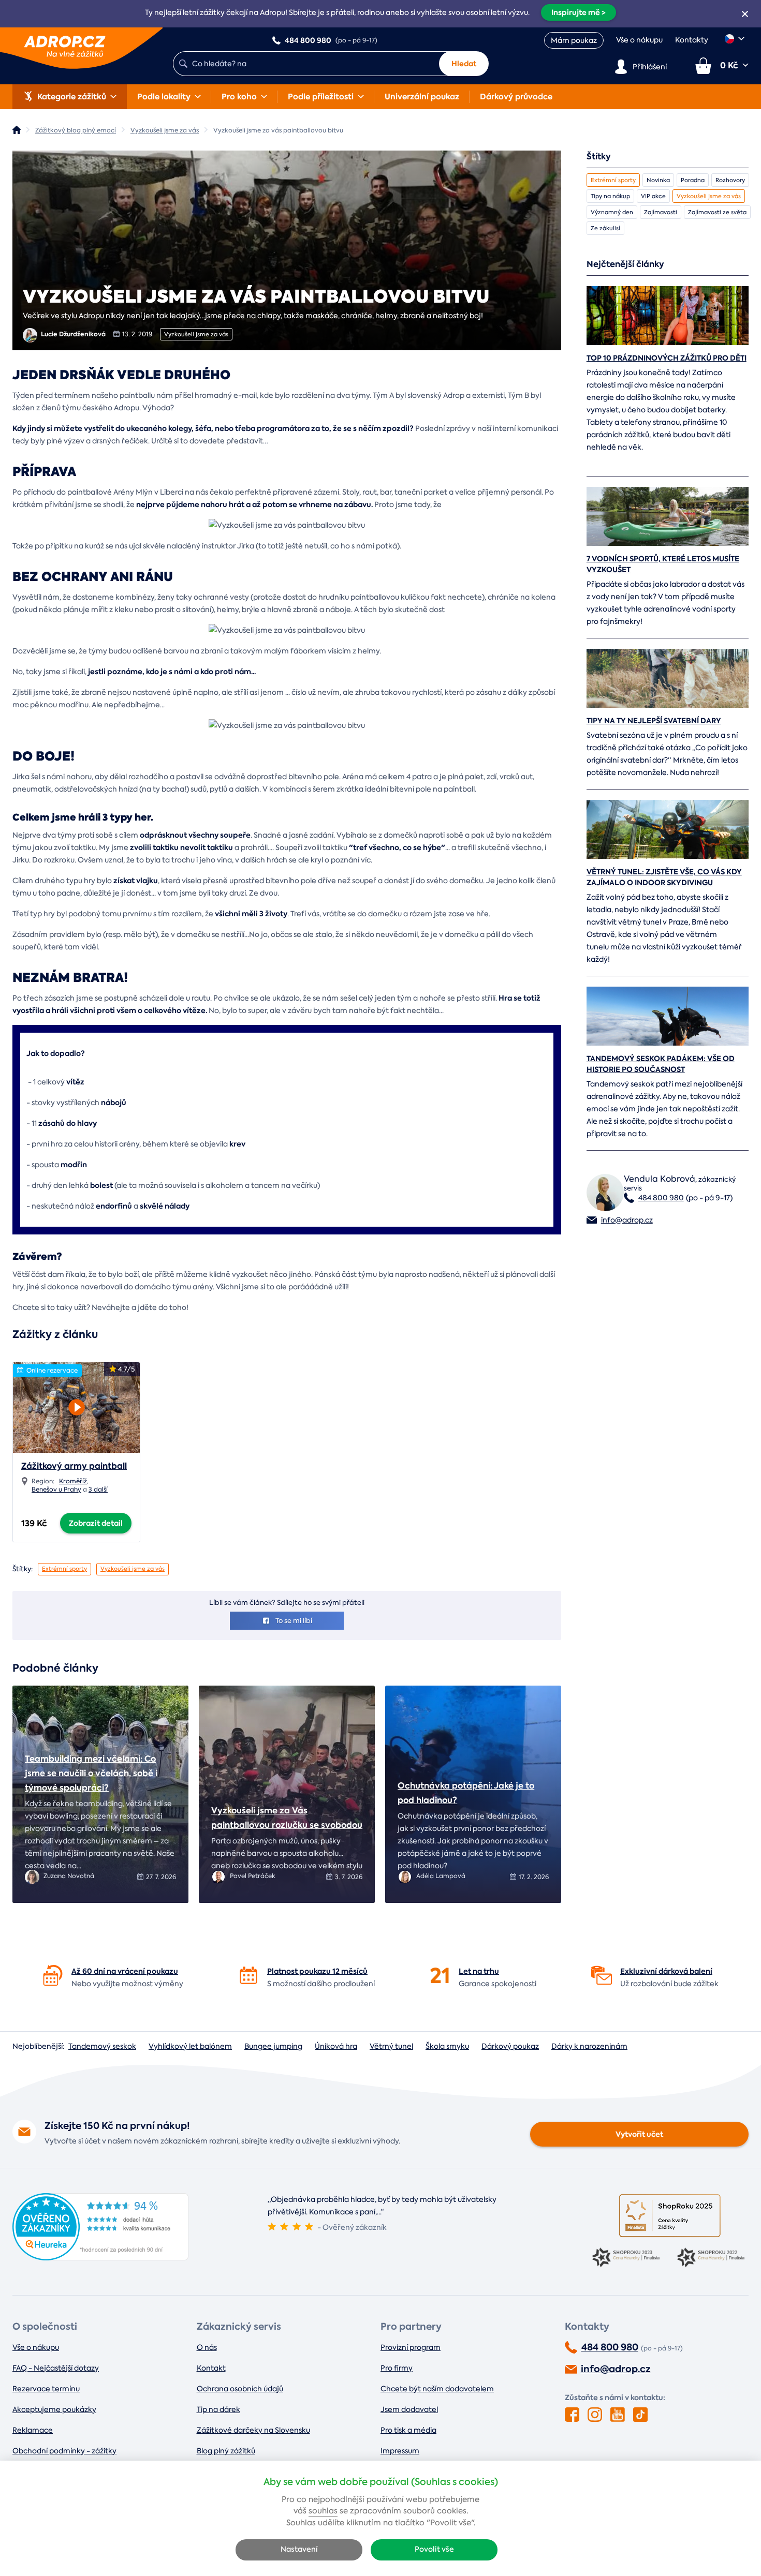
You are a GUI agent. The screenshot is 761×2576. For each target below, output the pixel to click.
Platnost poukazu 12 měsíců (317, 1971)
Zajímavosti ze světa (717, 212)
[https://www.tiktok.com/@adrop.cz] (640, 2415)
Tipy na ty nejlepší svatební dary (654, 721)
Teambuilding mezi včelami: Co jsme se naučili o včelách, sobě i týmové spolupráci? (91, 1773)
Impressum (400, 2451)
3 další (98, 1490)
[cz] (735, 39)
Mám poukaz (574, 40)
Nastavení (299, 2549)
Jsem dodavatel (409, 2409)
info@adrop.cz (627, 1220)
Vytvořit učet (639, 2134)
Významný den (612, 212)
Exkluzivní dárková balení (666, 1971)
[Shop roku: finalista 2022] (712, 2258)
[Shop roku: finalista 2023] (627, 2258)
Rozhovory (730, 180)
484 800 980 (661, 1198)
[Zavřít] (745, 14)
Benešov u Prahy (56, 1490)
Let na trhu (479, 1971)
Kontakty (692, 40)
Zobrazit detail (96, 1523)
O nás (207, 2347)
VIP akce (653, 196)
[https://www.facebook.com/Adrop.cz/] (572, 2415)
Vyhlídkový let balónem (190, 2046)
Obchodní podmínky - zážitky (64, 2451)
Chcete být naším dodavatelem (437, 2389)
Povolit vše (434, 2549)
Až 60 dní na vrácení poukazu (125, 1971)
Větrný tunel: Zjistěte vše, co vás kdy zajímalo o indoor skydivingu (664, 877)
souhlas (323, 2511)
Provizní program (411, 2347)
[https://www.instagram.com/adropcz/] (595, 2415)
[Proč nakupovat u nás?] (53, 1975)
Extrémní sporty (64, 1569)
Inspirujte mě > (579, 12)
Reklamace (33, 2430)
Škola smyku (447, 2046)
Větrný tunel (391, 2046)
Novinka (658, 180)
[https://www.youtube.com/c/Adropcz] (618, 2415)
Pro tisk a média (408, 2430)
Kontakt (211, 2368)
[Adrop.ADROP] (17, 130)
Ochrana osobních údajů (240, 2389)
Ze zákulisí (605, 228)
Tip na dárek (218, 2409)
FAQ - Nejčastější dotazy (56, 2368)
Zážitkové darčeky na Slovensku (253, 2430)
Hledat (464, 64)
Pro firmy (397, 2368)
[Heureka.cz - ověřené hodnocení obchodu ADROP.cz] (100, 2258)
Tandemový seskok (102, 2046)
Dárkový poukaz (510, 2046)
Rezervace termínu (46, 2389)
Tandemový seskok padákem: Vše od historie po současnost (661, 1064)
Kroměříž (73, 1481)
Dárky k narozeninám (589, 2046)
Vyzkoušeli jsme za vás (196, 334)
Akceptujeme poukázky (54, 2409)
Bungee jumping (273, 2046)
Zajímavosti (661, 212)
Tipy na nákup (610, 196)
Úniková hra (336, 2046)
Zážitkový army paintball (74, 1466)
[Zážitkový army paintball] (76, 1404)
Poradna (693, 180)
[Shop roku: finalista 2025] (670, 2216)
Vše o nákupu (639, 40)
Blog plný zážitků (226, 2451)
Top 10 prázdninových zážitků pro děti (667, 358)
